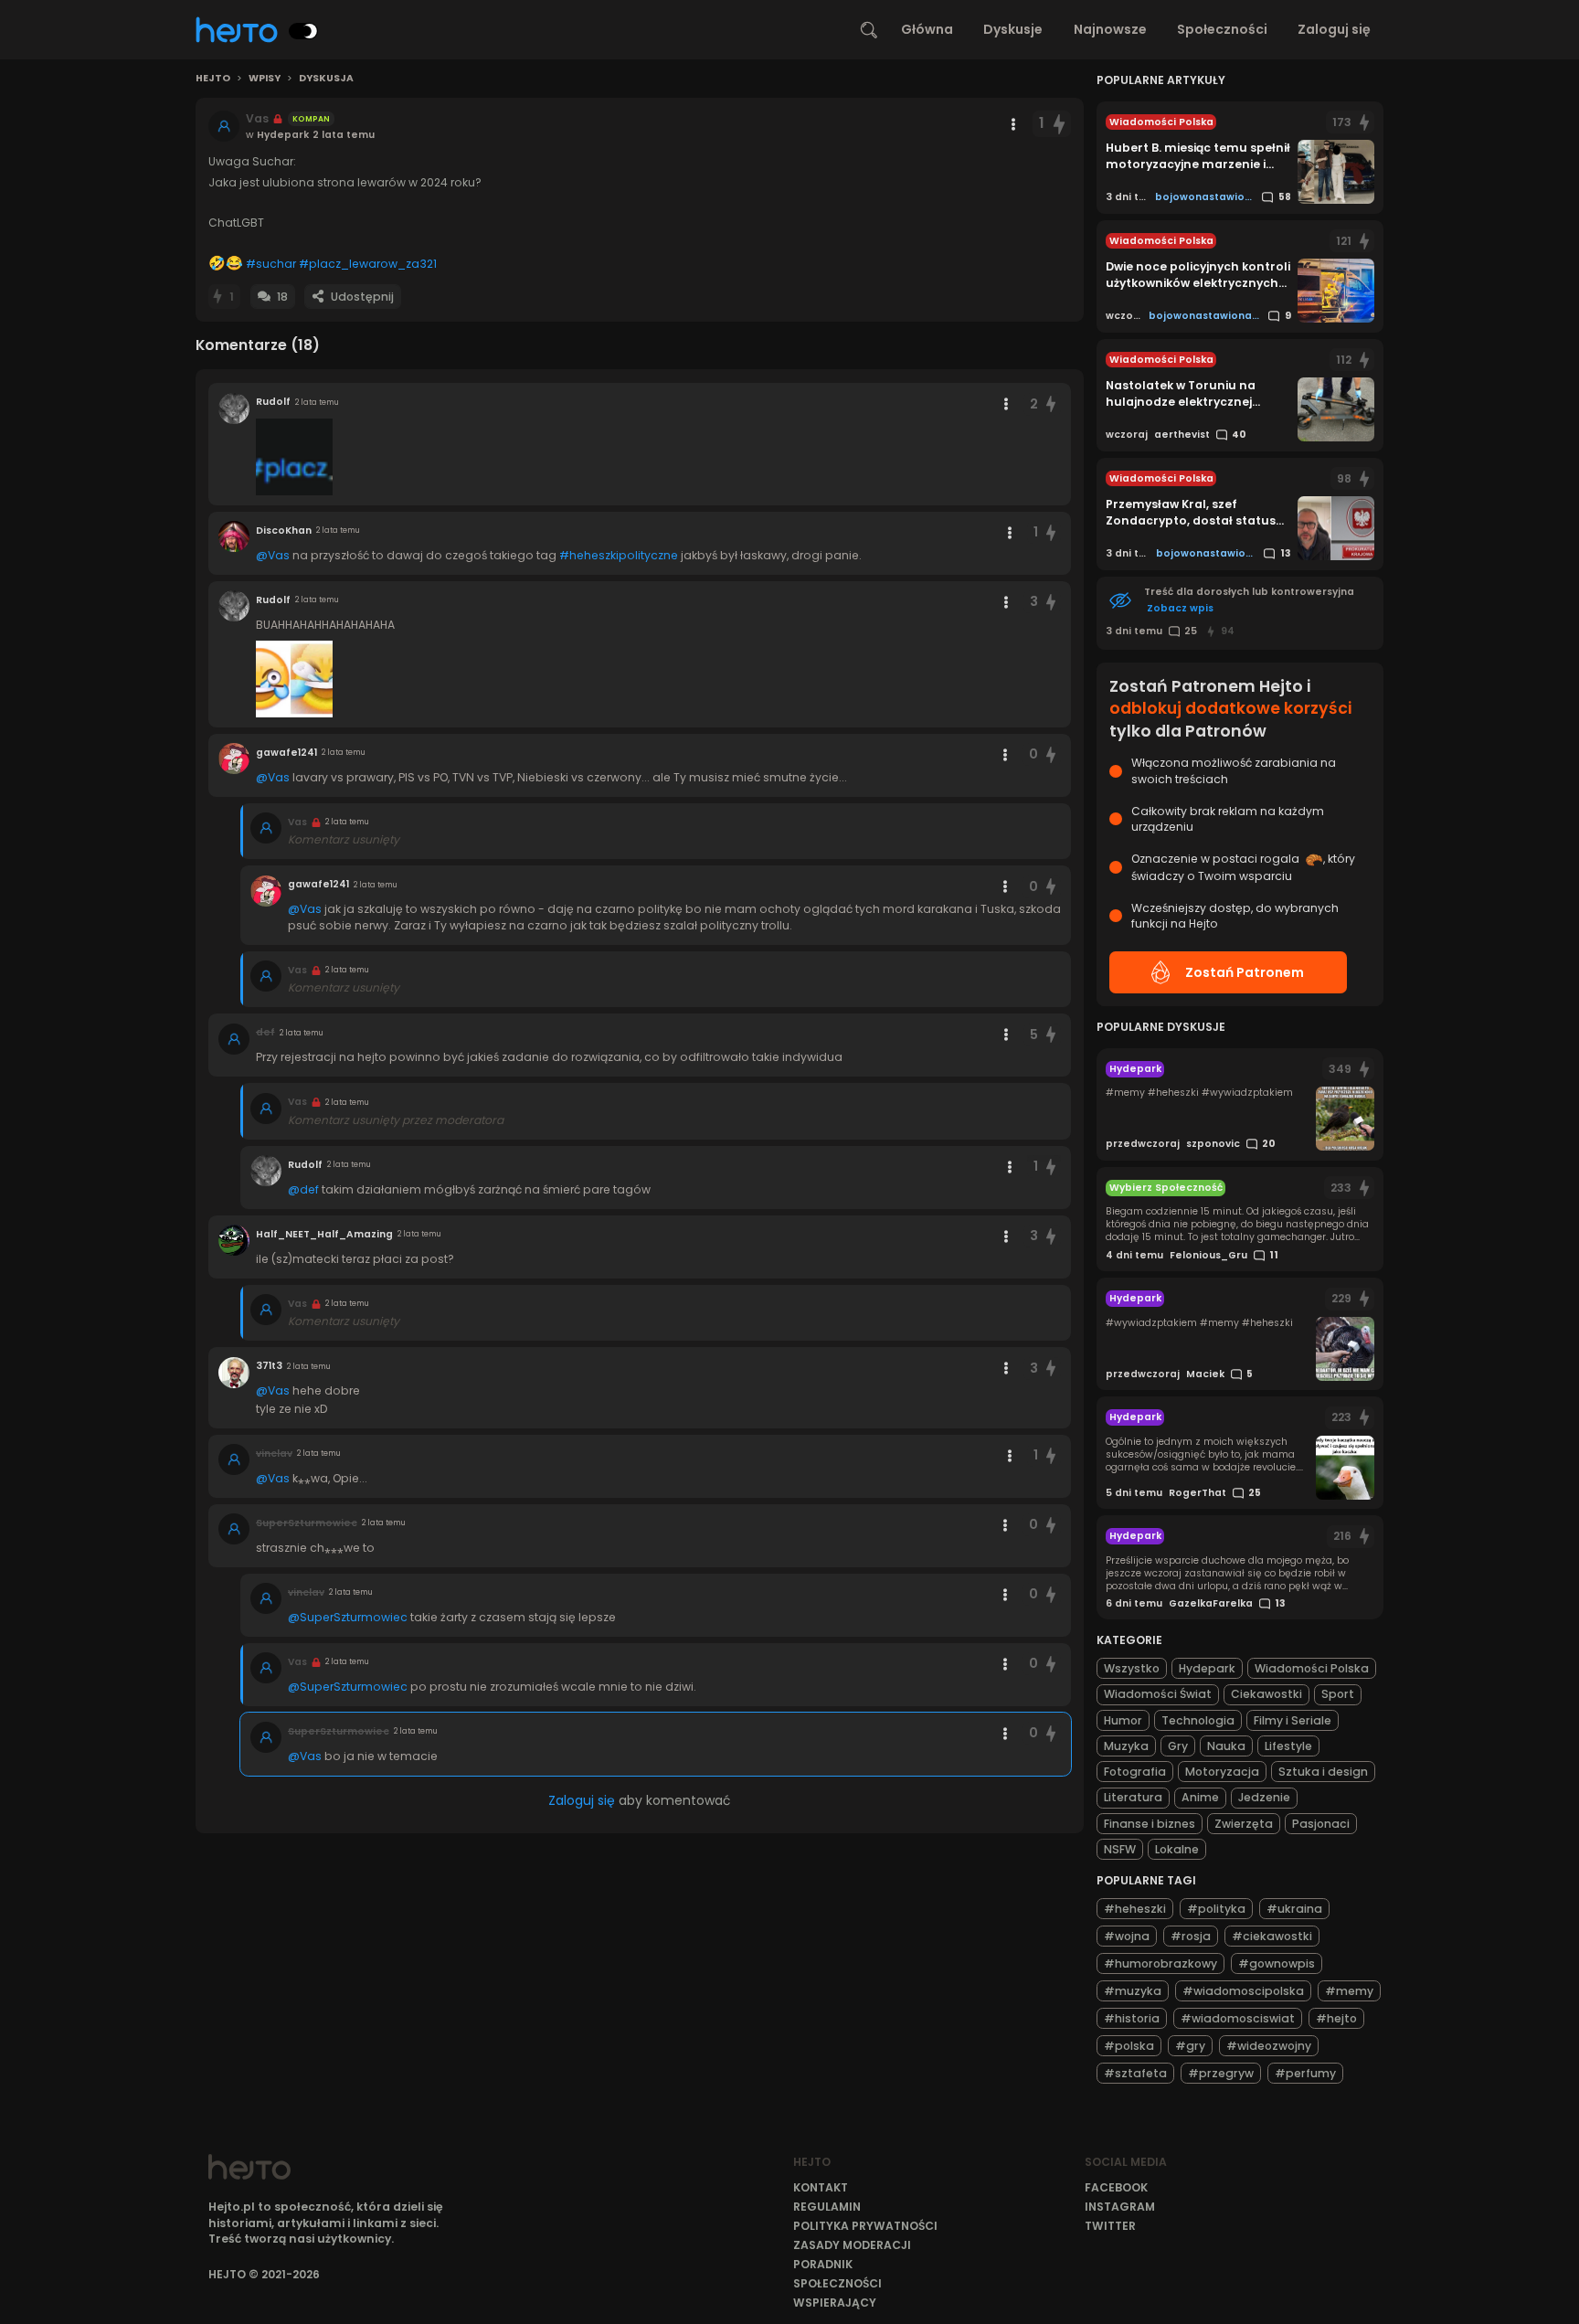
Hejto (213, 79)
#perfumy (1305, 2073)
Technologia (1198, 1720)
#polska (1129, 2046)
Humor (1123, 1720)
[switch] (303, 31)
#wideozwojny (1269, 2046)
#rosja (1191, 1936)
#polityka (1216, 1909)
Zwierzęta (1244, 1824)
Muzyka (1126, 1746)
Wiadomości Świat (1158, 1694)
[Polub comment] (1052, 404)
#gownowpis (1277, 1963)
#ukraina (1294, 1909)
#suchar (271, 264)
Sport (1338, 1694)
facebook (1116, 2187)
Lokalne (1177, 1849)
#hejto (1336, 2018)
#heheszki (1135, 1909)
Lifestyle (1288, 1746)
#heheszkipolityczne (619, 555)
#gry (1190, 2046)
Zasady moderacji (852, 2245)
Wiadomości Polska (1312, 1668)
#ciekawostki (1272, 1936)
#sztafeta (1135, 2073)
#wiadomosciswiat (1238, 2018)
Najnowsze (1110, 29)
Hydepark (1207, 1668)
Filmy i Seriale (1293, 1720)
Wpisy (265, 79)
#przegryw (1221, 2073)
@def (303, 1189)
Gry (1178, 1746)
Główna (927, 29)
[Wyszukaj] (869, 30)
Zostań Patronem (1245, 972)
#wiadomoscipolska (1243, 1991)
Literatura (1133, 1797)
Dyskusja (326, 79)
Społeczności (1222, 29)
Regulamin (827, 2207)
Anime (1200, 1797)
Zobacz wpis (1180, 608)
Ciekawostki (1266, 1694)
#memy (1349, 1991)
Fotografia (1135, 1772)
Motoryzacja (1222, 1772)
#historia (1132, 2018)
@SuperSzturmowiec (348, 1617)
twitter (1110, 2226)
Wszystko (1132, 1668)
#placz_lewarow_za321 (368, 264)
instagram (1120, 2207)
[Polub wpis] (1059, 124)
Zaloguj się (1334, 29)
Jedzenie (1264, 1797)
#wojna (1127, 1936)
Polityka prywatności (865, 2226)
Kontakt (821, 2187)
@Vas (273, 555)
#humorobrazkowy (1160, 1963)
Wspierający (835, 2303)
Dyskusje (1013, 29)
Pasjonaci (1321, 1824)
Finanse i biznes (1150, 1824)
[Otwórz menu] (1013, 124)
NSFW (1120, 1849)
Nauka (1226, 1746)
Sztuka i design (1323, 1772)
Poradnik (823, 2264)
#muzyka (1133, 1991)
